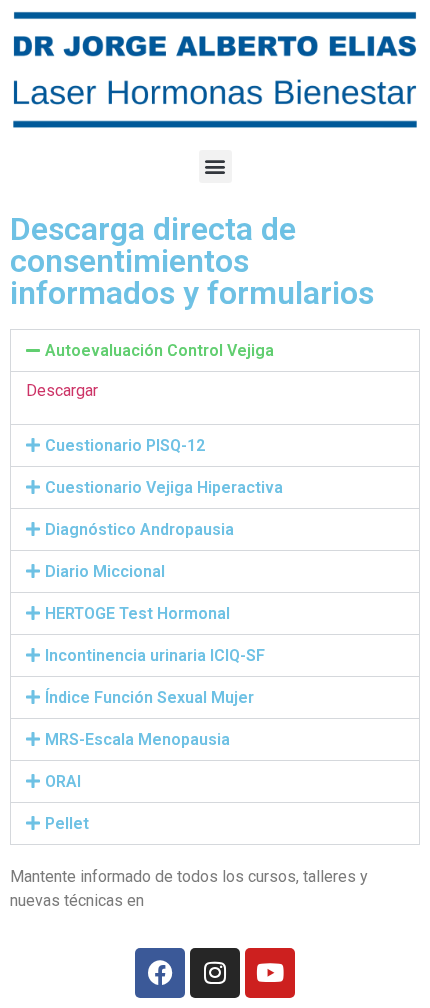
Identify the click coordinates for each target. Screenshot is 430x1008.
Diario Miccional (105, 571)
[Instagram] (215, 973)
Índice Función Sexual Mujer (149, 697)
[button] (215, 166)
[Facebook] (160, 973)
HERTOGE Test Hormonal (137, 613)
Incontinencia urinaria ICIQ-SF (155, 655)
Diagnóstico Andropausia (139, 529)
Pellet (67, 823)
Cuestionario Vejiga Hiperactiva (164, 487)
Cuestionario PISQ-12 (125, 445)
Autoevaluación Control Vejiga (159, 350)
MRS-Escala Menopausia (137, 739)
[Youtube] (270, 973)
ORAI (63, 781)
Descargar (62, 390)
